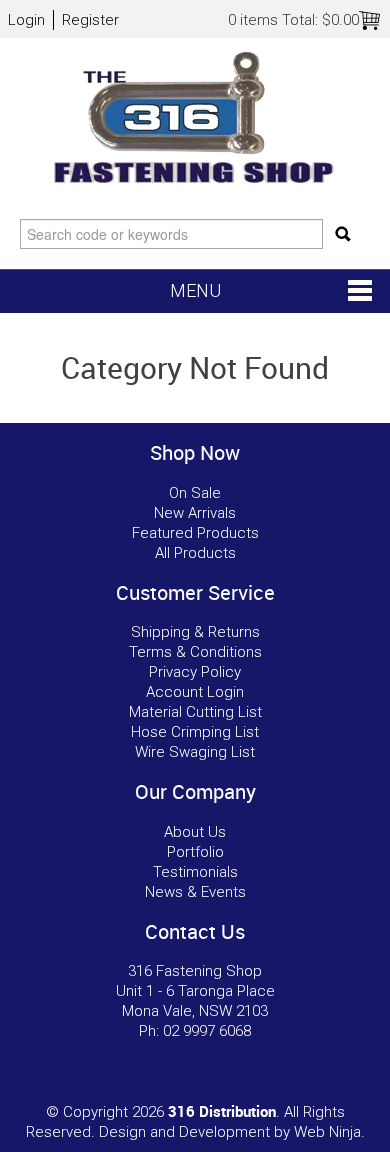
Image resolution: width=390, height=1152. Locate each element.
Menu (195, 290)
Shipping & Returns (195, 632)
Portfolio (195, 852)
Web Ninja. (329, 1132)
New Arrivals (195, 513)
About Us (195, 832)
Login (26, 20)
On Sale (195, 493)
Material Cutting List (195, 712)
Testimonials (195, 872)
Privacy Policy (195, 672)
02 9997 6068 (207, 1031)
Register (90, 20)
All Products (195, 553)
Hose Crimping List (195, 732)
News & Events (195, 892)
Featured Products (195, 533)
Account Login (195, 692)
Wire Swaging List (195, 752)
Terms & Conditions (195, 652)
